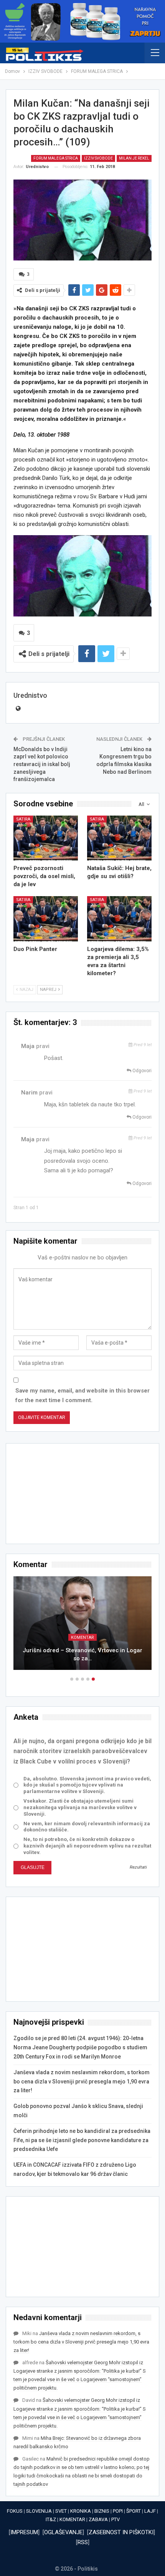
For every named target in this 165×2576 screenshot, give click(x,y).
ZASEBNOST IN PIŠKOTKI (121, 2532)
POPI (118, 2511)
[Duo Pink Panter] (46, 919)
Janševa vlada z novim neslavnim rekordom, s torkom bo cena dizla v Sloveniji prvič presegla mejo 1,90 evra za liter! (82, 2082)
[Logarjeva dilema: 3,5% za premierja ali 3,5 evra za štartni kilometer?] (119, 919)
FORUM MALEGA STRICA (56, 158)
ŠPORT (134, 2511)
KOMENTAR (72, 2519)
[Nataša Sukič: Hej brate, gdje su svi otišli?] (119, 838)
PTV (115, 2519)
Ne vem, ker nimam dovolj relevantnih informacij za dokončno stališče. (87, 1827)
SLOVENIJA (39, 2511)
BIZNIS (102, 2511)
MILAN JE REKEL (134, 158)
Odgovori (141, 1071)
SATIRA (23, 819)
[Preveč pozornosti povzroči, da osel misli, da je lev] (46, 838)
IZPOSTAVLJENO (83, 1637)
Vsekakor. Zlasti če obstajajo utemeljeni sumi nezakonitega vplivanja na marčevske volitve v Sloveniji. (80, 1807)
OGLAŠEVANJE (63, 2532)
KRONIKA (81, 2511)
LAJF (150, 2511)
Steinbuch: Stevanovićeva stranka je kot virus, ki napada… (82, 1654)
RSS (83, 2542)
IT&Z (51, 2519)
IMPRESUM (24, 2532)
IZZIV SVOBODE (98, 158)
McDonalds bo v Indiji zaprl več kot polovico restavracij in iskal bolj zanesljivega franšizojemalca (42, 764)
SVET (61, 2511)
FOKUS (15, 2511)
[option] (82, 1627)
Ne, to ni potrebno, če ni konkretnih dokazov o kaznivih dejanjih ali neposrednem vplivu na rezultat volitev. (87, 1846)
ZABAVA (98, 2519)
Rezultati (138, 1867)
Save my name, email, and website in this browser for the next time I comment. (82, 1396)
